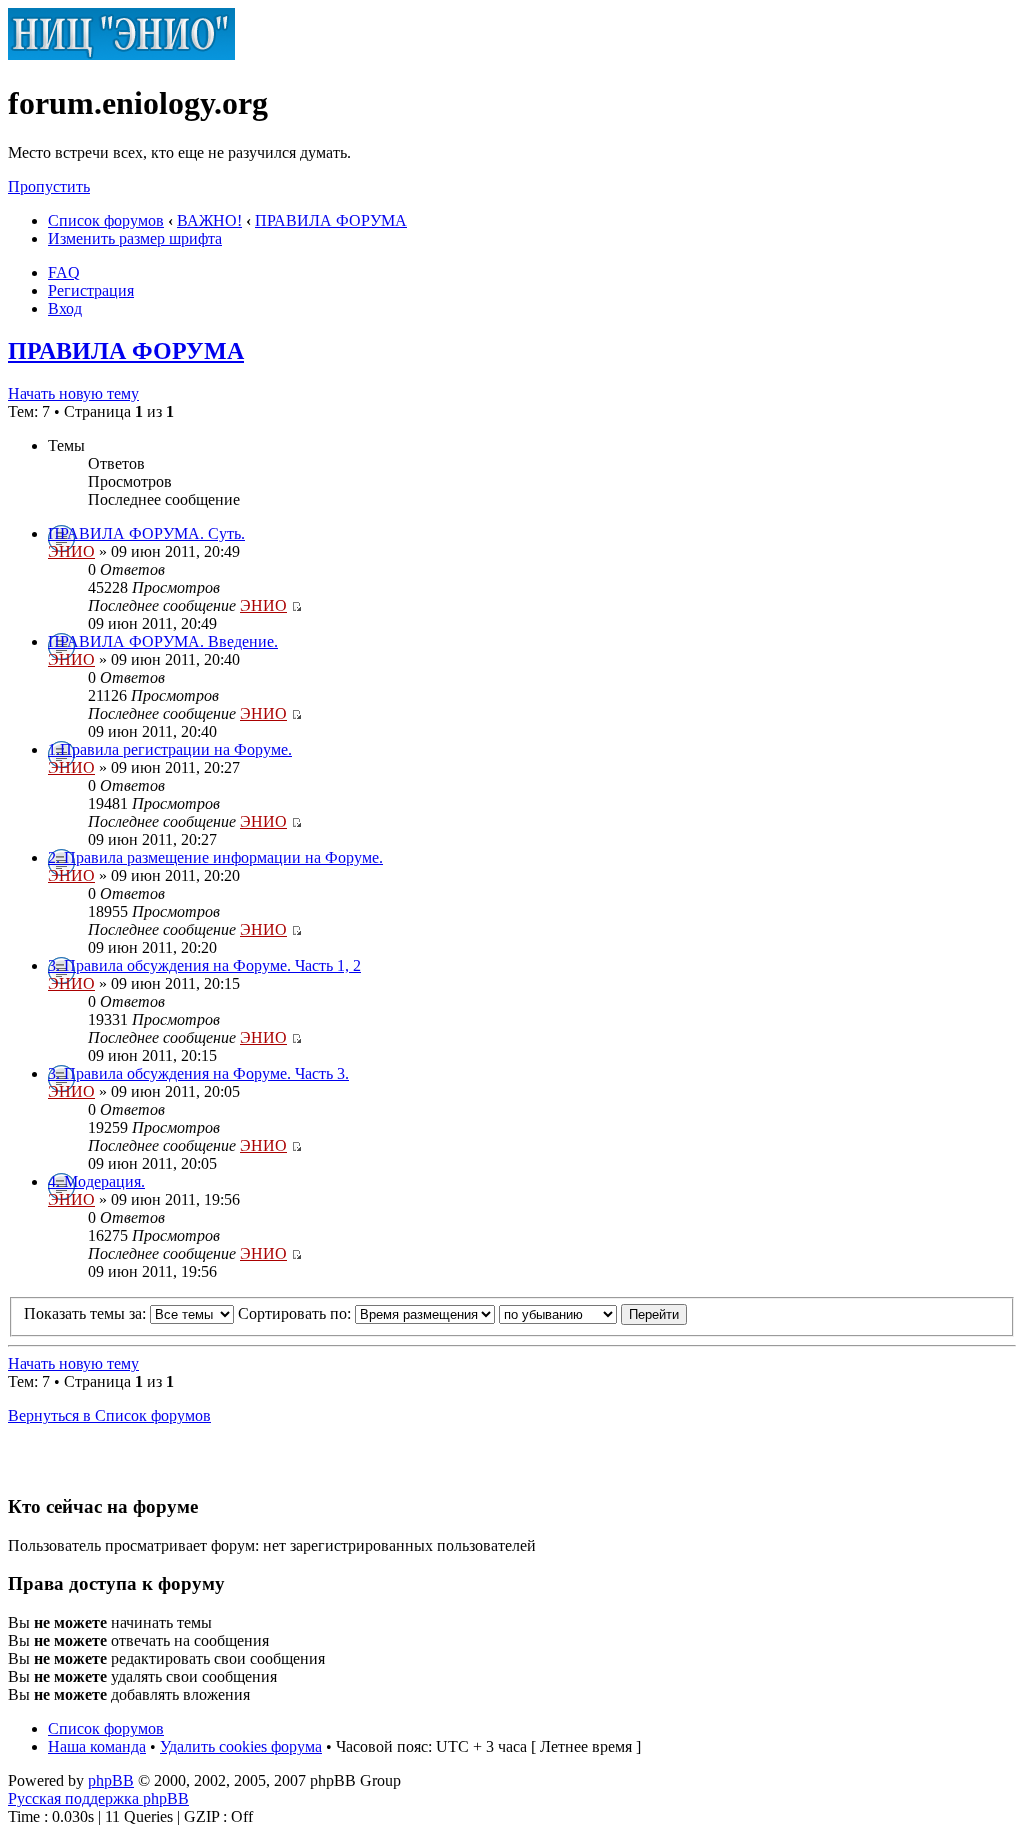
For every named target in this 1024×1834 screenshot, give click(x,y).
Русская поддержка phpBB (98, 1798)
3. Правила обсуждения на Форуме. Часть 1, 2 (204, 965)
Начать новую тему (73, 393)
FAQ (64, 272)
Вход (65, 308)
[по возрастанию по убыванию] (593, 1313)
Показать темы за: (87, 1313)
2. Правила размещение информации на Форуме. (215, 857)
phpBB (111, 1780)
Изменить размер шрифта (135, 238)
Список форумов (106, 220)
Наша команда (97, 1746)
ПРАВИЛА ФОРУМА (331, 220)
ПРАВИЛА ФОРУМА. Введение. (163, 641)
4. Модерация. (96, 1181)
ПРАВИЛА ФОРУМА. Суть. (146, 533)
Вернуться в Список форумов (109, 1415)
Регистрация (91, 290)
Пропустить (49, 186)
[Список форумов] (121, 54)
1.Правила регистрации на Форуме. (170, 749)
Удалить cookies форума (241, 1746)
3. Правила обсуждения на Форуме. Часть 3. (198, 1073)
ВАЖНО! (209, 220)
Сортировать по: (296, 1313)
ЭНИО (71, 551)
